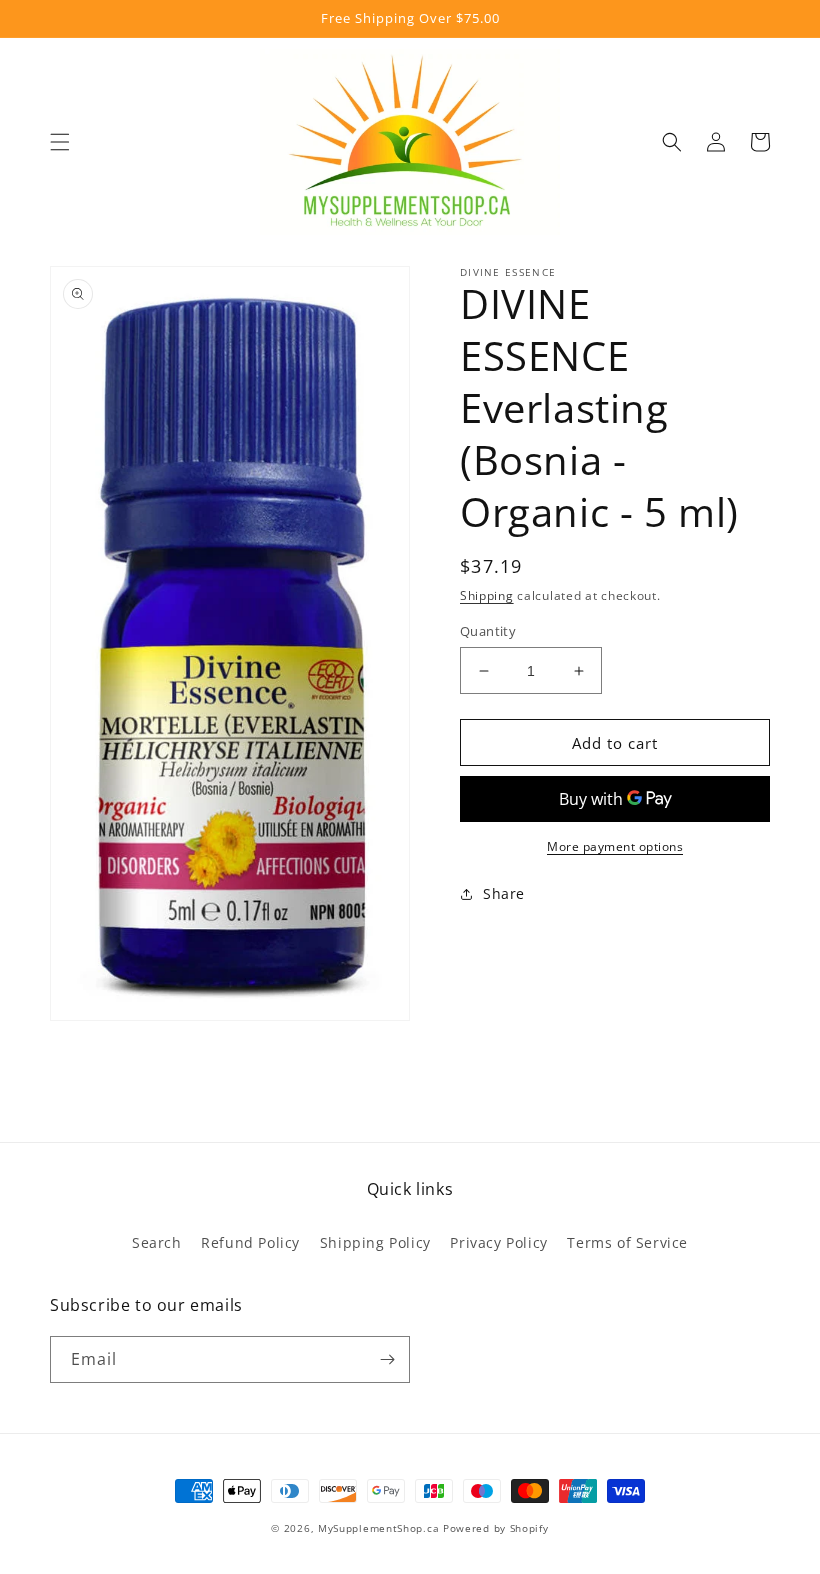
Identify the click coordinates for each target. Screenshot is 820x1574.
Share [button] (504, 893)
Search (157, 1242)
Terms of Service (627, 1242)
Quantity (488, 631)
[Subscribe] (387, 1359)
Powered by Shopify (496, 1528)
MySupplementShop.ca (378, 1528)
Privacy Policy (498, 1242)
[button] (60, 142)
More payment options (615, 846)
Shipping (487, 595)
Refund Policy (250, 1242)
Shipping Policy (375, 1242)
